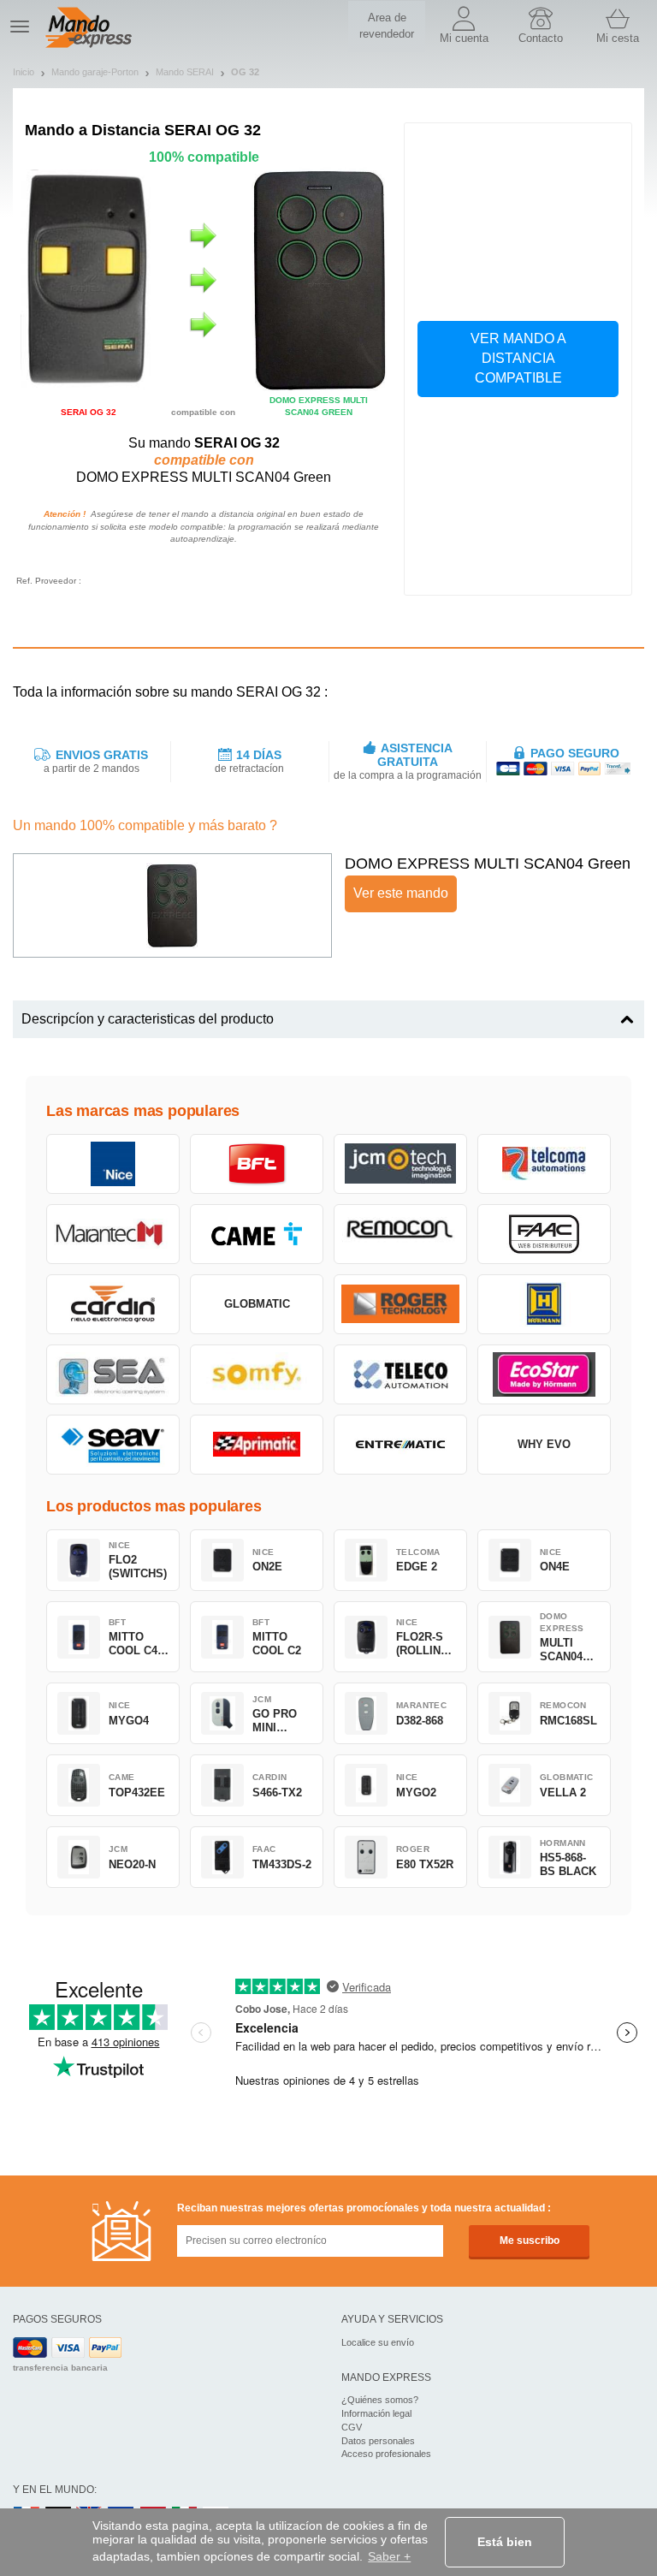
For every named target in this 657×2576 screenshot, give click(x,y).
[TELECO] (400, 1374)
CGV (352, 2427)
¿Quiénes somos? (380, 2400)
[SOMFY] (257, 1374)
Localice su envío (378, 2342)
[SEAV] (113, 1445)
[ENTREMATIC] (400, 1445)
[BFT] (257, 1164)
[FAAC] (544, 1234)
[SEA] (113, 1374)
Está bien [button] (505, 2542)
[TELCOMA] (544, 1164)
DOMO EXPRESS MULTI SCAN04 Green (488, 864)
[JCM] (400, 1164)
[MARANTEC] (113, 1234)
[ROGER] (400, 1304)
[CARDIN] (113, 1304)
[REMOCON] (400, 1234)
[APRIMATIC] (257, 1445)
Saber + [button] (389, 2556)
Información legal (376, 2413)
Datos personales (378, 2441)
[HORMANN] (544, 1304)
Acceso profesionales (386, 2454)
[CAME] (257, 1234)
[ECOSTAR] (544, 1374)
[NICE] (113, 1164)
